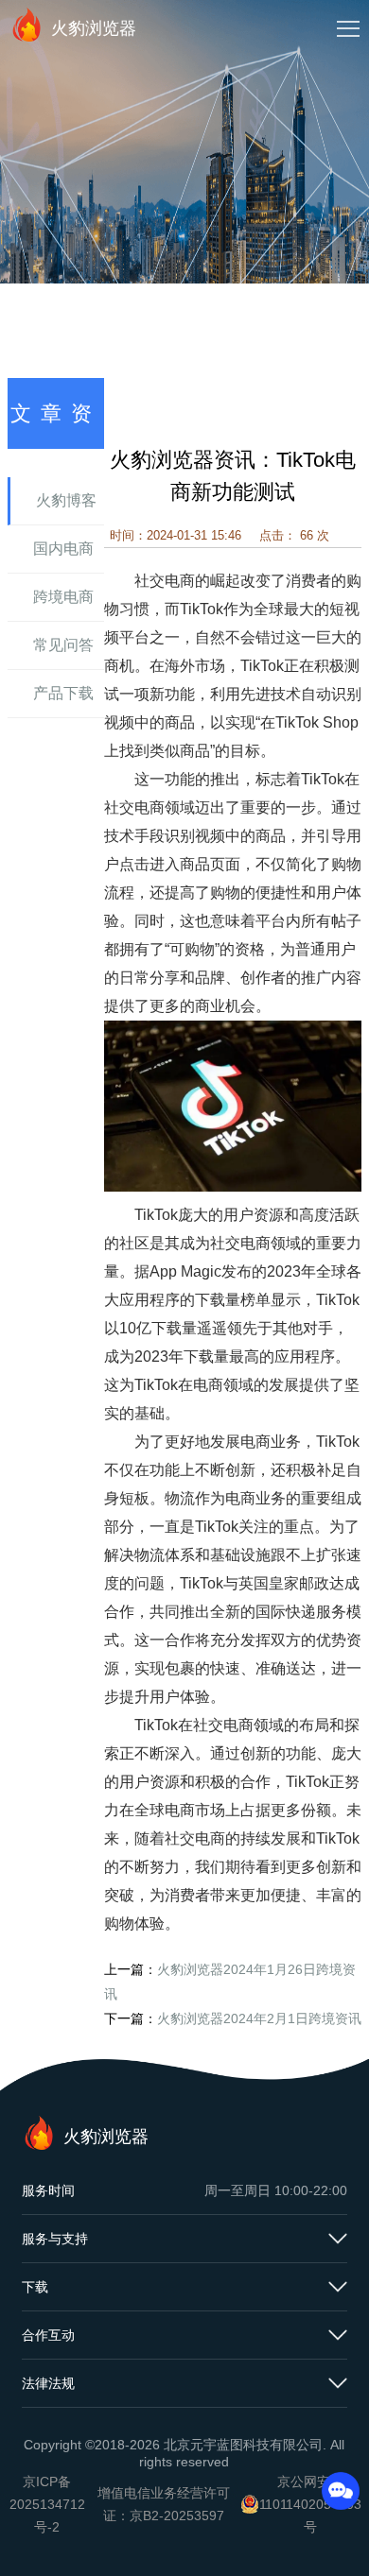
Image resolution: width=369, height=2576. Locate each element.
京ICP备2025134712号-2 (47, 2504)
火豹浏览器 (94, 28)
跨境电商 (63, 597)
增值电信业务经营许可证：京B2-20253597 (164, 2504)
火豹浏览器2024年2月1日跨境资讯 (259, 2018)
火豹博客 (66, 500)
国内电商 (63, 549)
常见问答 (63, 645)
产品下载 (63, 693)
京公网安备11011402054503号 (310, 2504)
